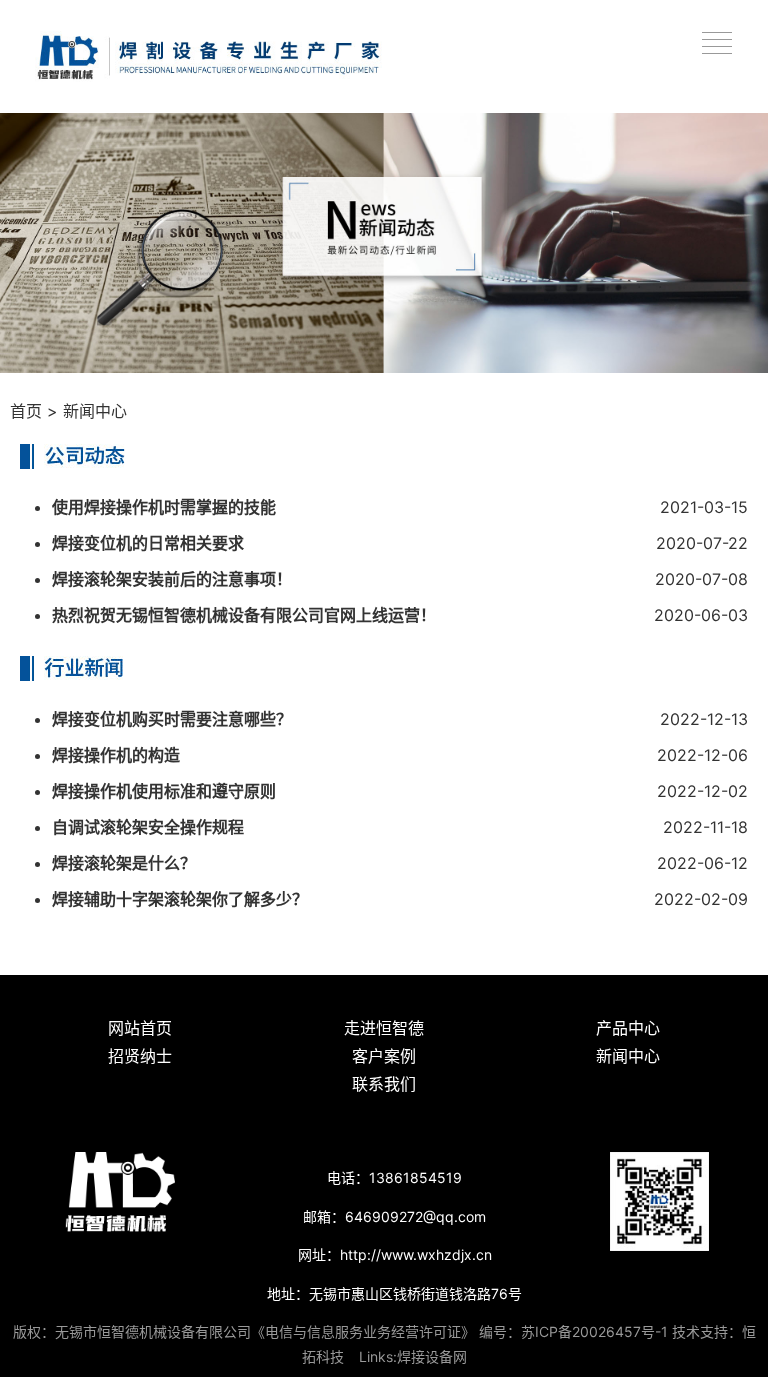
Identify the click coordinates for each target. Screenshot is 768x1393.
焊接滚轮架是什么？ (124, 863)
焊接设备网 (432, 1356)
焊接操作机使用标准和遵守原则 (164, 791)
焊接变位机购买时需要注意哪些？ (172, 719)
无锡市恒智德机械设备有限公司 (153, 1331)
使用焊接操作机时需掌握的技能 (164, 507)
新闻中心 (95, 411)
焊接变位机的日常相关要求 (148, 543)
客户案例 (384, 1056)
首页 (26, 411)
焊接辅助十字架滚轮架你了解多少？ (180, 899)
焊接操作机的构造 (116, 755)
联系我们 (384, 1084)
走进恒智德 (384, 1028)
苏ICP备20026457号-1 (594, 1331)
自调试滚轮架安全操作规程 (148, 827)
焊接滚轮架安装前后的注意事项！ (172, 579)
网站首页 (140, 1028)
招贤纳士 (140, 1056)
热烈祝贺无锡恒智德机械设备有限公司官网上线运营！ (244, 615)
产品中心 (628, 1028)
